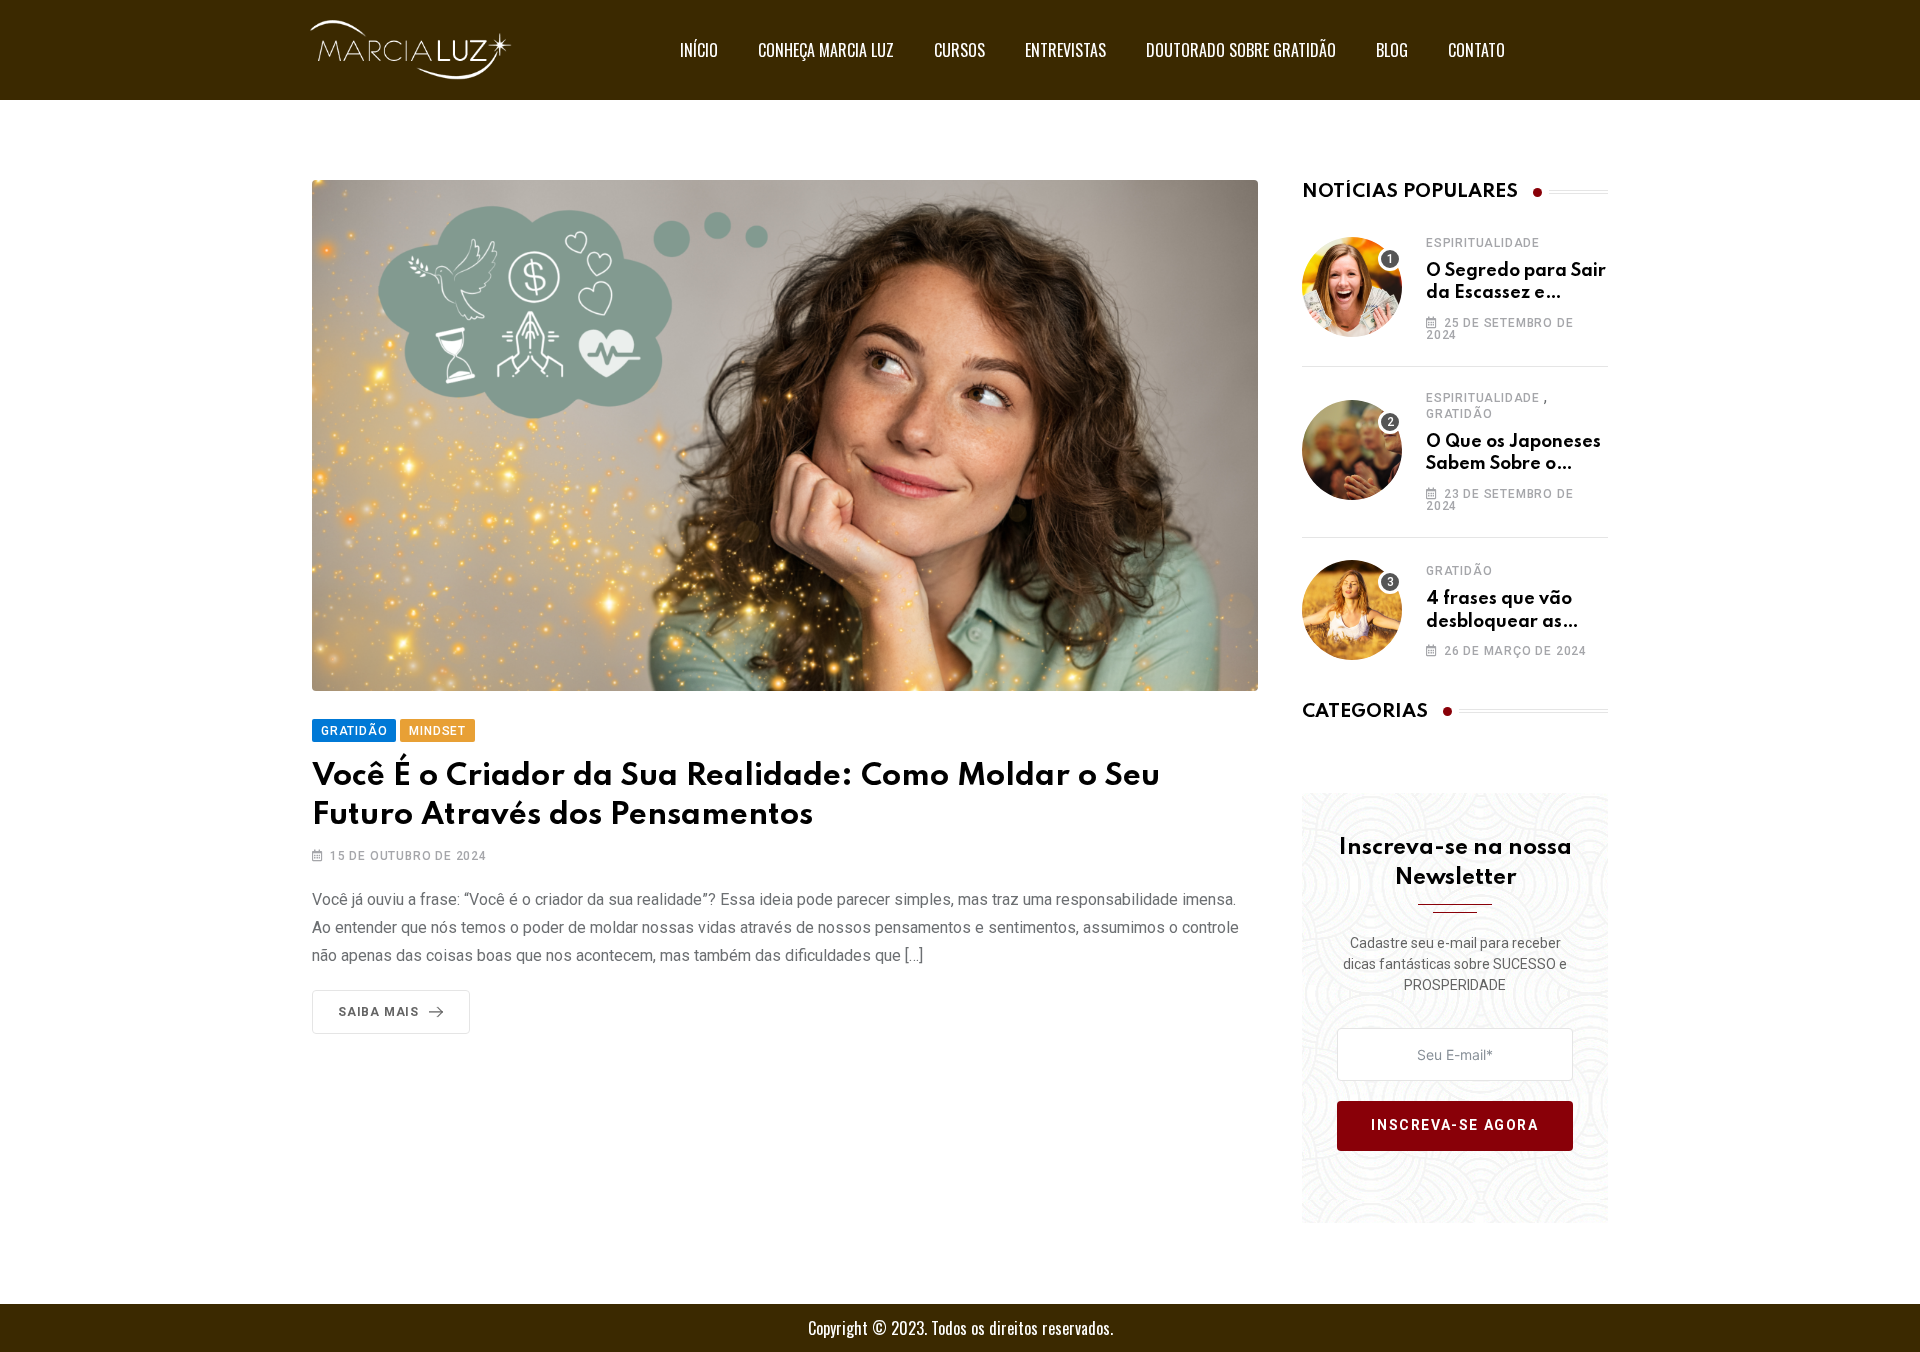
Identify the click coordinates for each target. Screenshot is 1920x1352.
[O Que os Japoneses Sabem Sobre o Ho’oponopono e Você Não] (1352, 450)
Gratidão (1459, 414)
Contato (1476, 50)
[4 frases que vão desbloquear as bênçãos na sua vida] (1352, 610)
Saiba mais (378, 1012)
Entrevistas (1065, 50)
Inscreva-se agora (1454, 1126)
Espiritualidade (1483, 243)
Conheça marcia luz (826, 50)
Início (699, 50)
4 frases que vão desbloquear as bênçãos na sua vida (1515, 621)
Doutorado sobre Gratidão (1241, 50)
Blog (1392, 50)
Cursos (959, 50)
